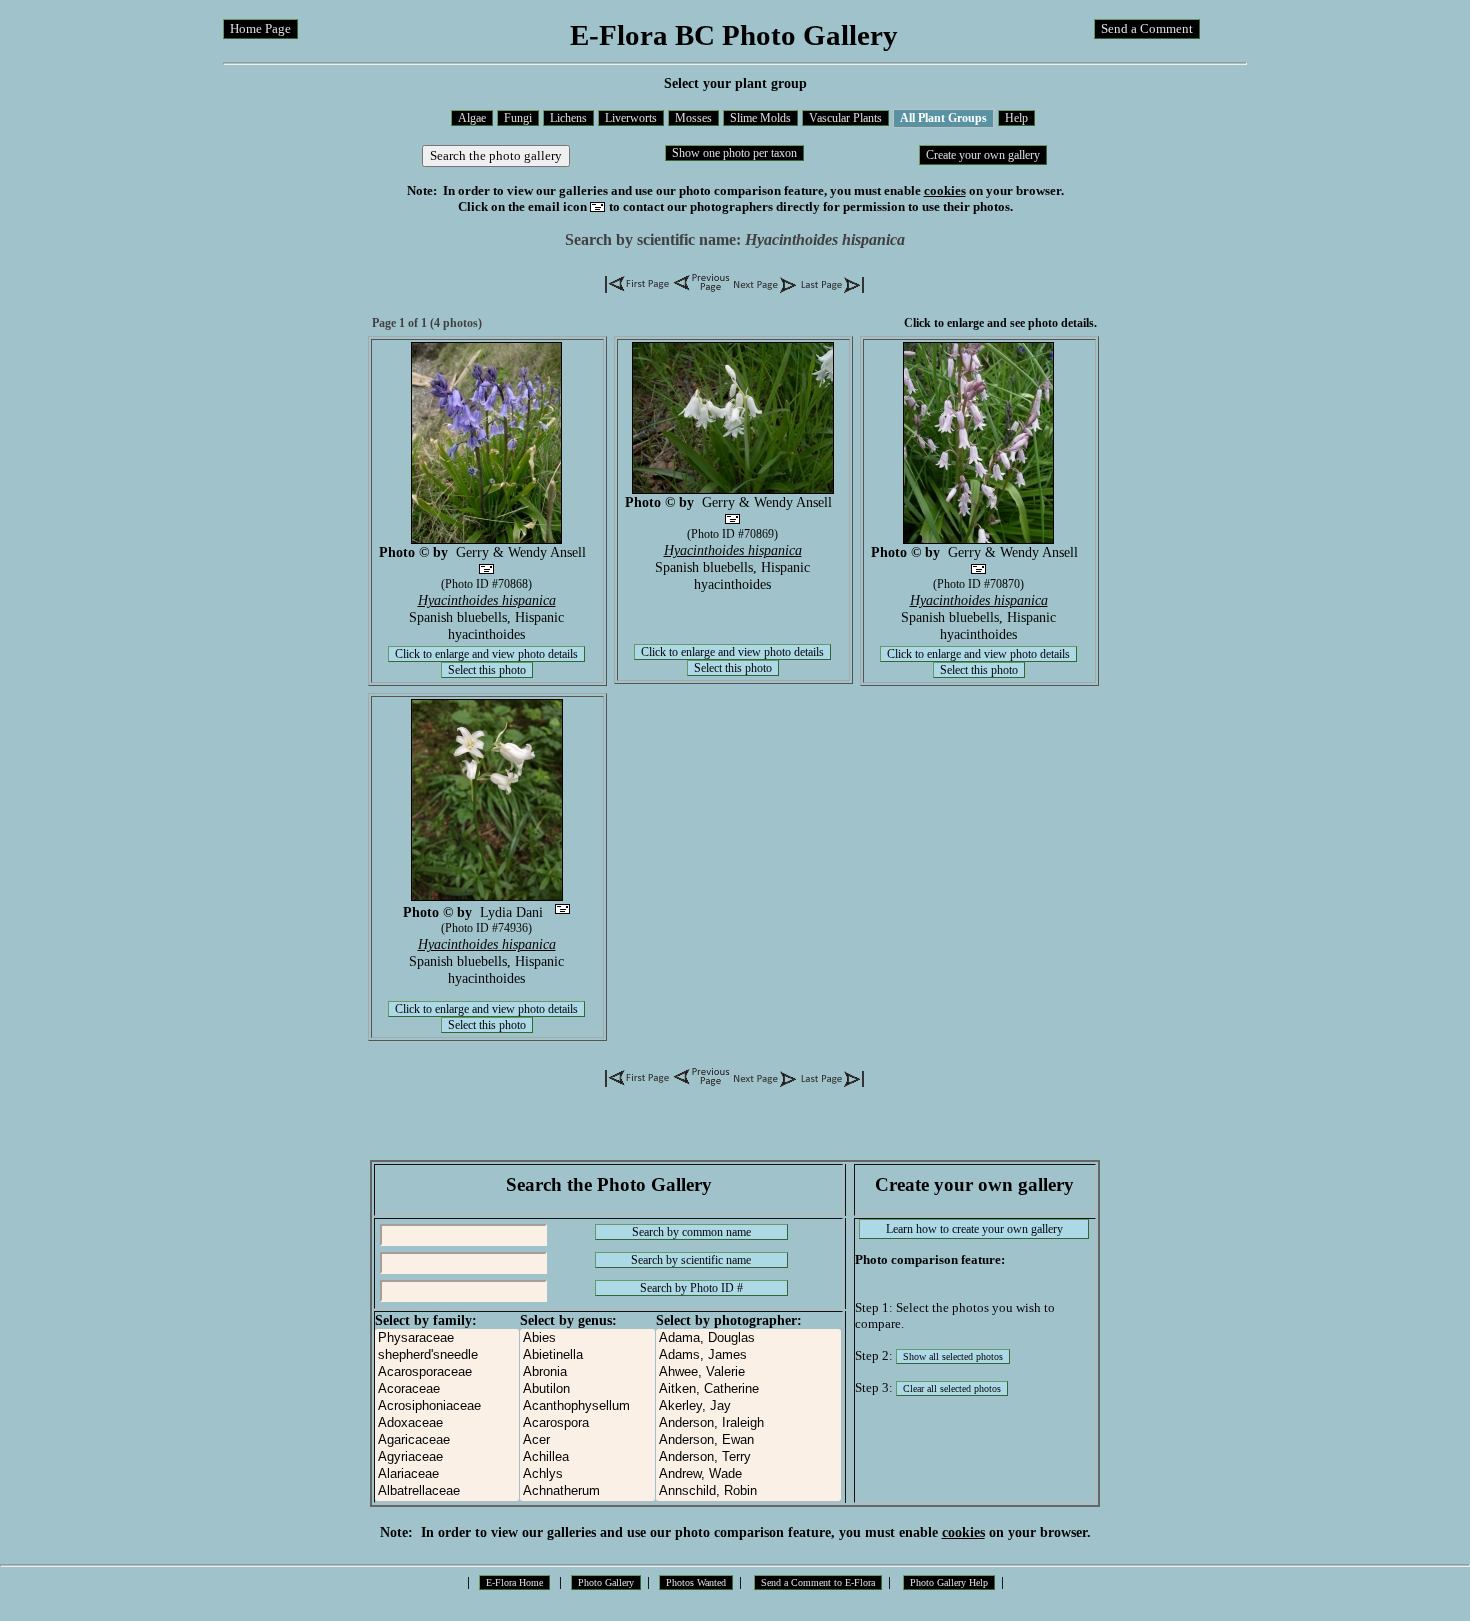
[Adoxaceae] (447, 1423)
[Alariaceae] (447, 1474)
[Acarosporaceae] (447, 1372)
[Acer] (587, 1440)
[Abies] (587, 1338)
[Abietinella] (587, 1355)
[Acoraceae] (447, 1389)
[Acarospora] (587, 1423)
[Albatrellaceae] (447, 1491)
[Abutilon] (587, 1389)
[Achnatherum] (587, 1491)
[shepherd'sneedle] (447, 1355)
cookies (945, 190)
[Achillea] (587, 1457)
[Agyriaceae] (447, 1457)
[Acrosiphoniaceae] (447, 1406)
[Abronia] (587, 1372)
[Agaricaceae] (447, 1440)
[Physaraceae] (447, 1338)
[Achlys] (587, 1474)
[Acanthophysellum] (587, 1406)
